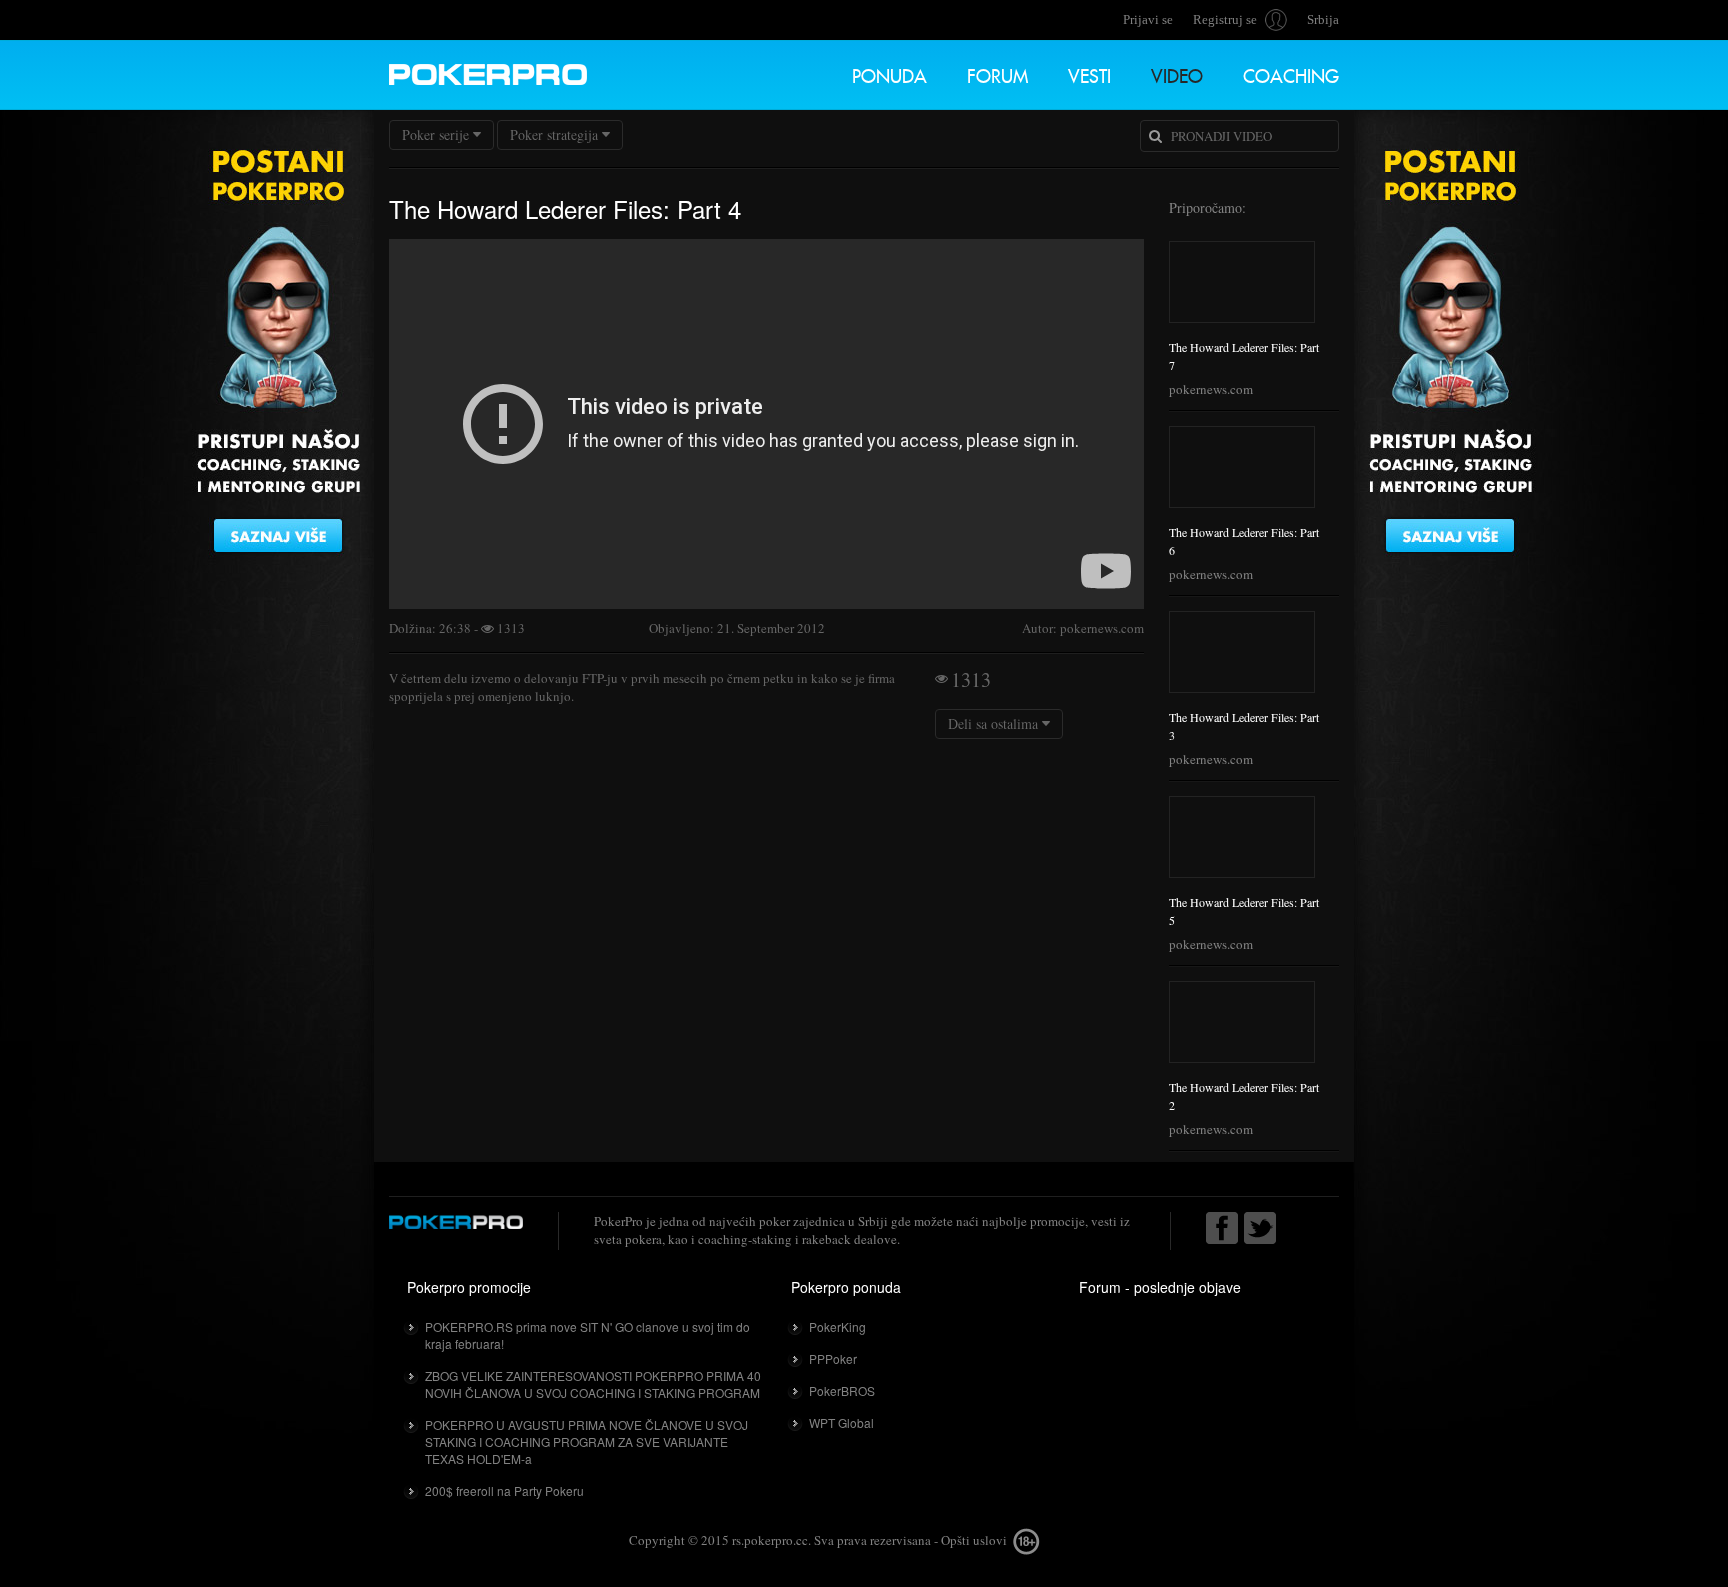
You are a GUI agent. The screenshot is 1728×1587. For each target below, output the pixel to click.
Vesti (1089, 73)
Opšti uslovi (974, 1540)
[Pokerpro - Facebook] (1222, 1228)
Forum (997, 73)
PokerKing (837, 1326)
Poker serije (435, 134)
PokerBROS (842, 1390)
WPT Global (841, 1422)
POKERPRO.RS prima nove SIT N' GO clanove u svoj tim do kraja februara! (587, 1335)
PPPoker (833, 1358)
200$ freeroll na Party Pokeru (504, 1490)
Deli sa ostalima (995, 723)
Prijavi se (1148, 19)
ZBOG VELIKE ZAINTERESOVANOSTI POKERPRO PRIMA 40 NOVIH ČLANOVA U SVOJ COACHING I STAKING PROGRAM (593, 1384)
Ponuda (889, 73)
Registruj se (1225, 19)
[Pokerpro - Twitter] (1260, 1228)
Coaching (1291, 73)
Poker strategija (554, 134)
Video (1177, 73)
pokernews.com (1211, 389)
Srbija (1323, 19)
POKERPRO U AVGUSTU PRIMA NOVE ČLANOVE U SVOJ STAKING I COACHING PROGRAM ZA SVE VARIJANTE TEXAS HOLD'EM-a (586, 1441)
